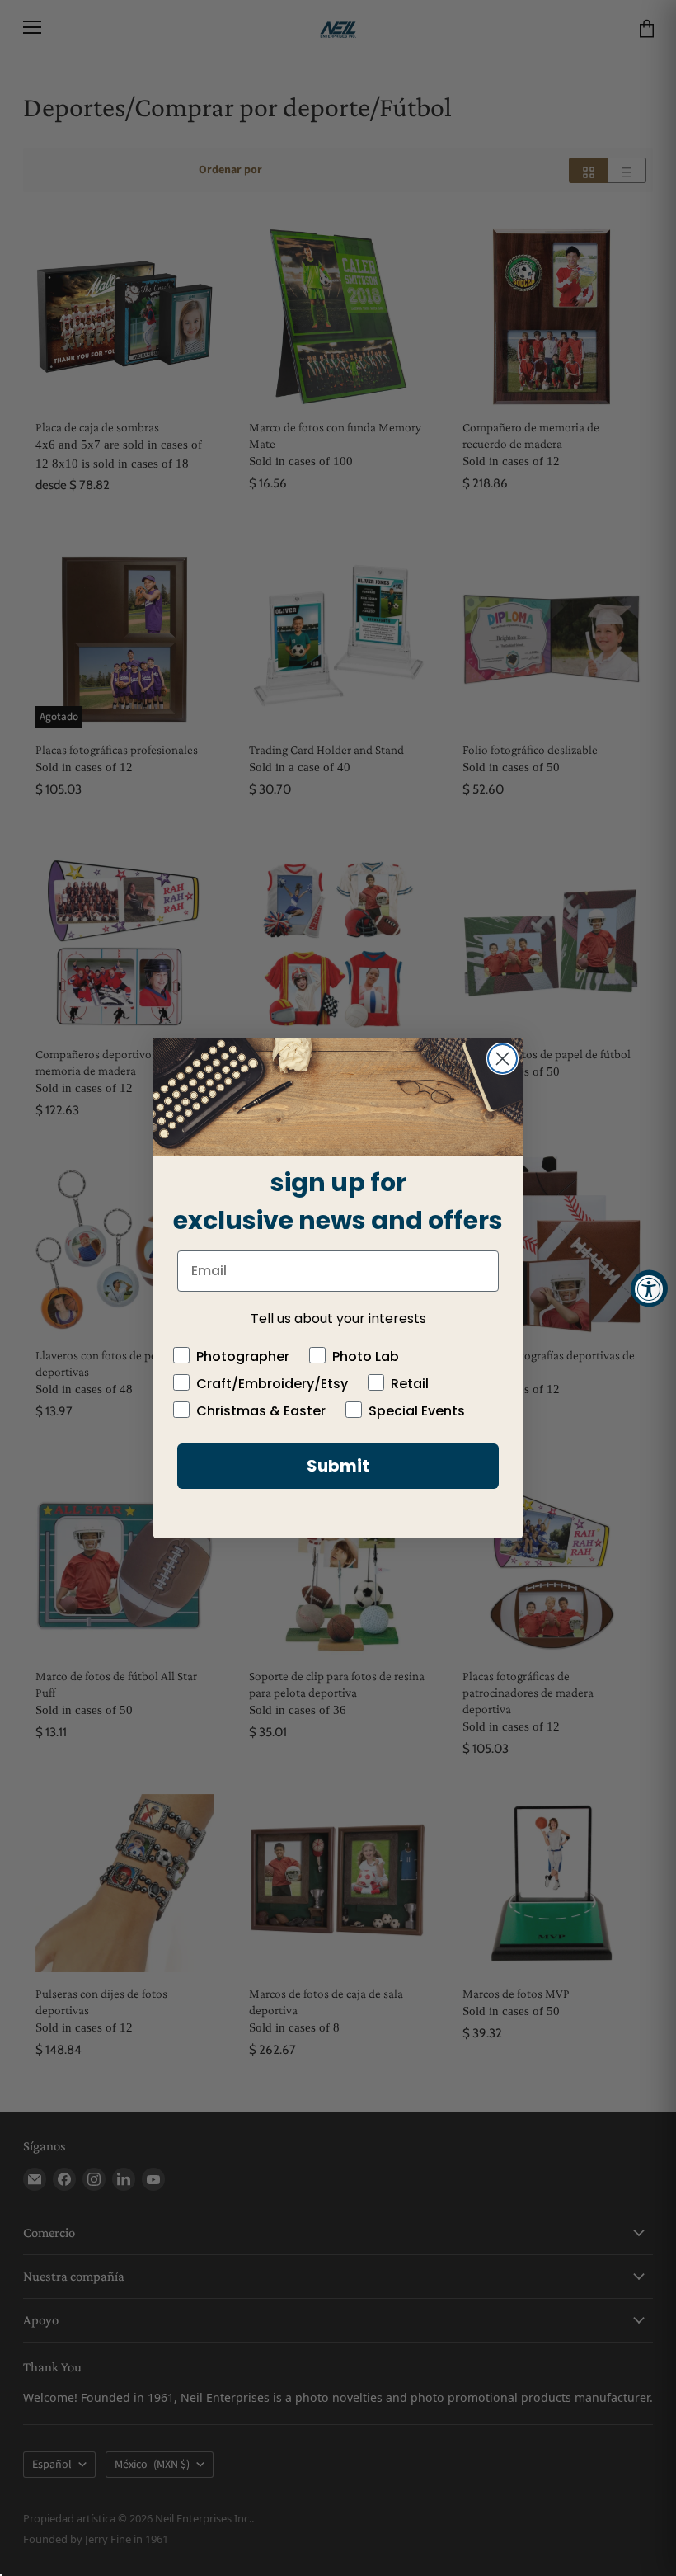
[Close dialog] (502, 1059)
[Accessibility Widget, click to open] (649, 1288)
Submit (338, 1466)
